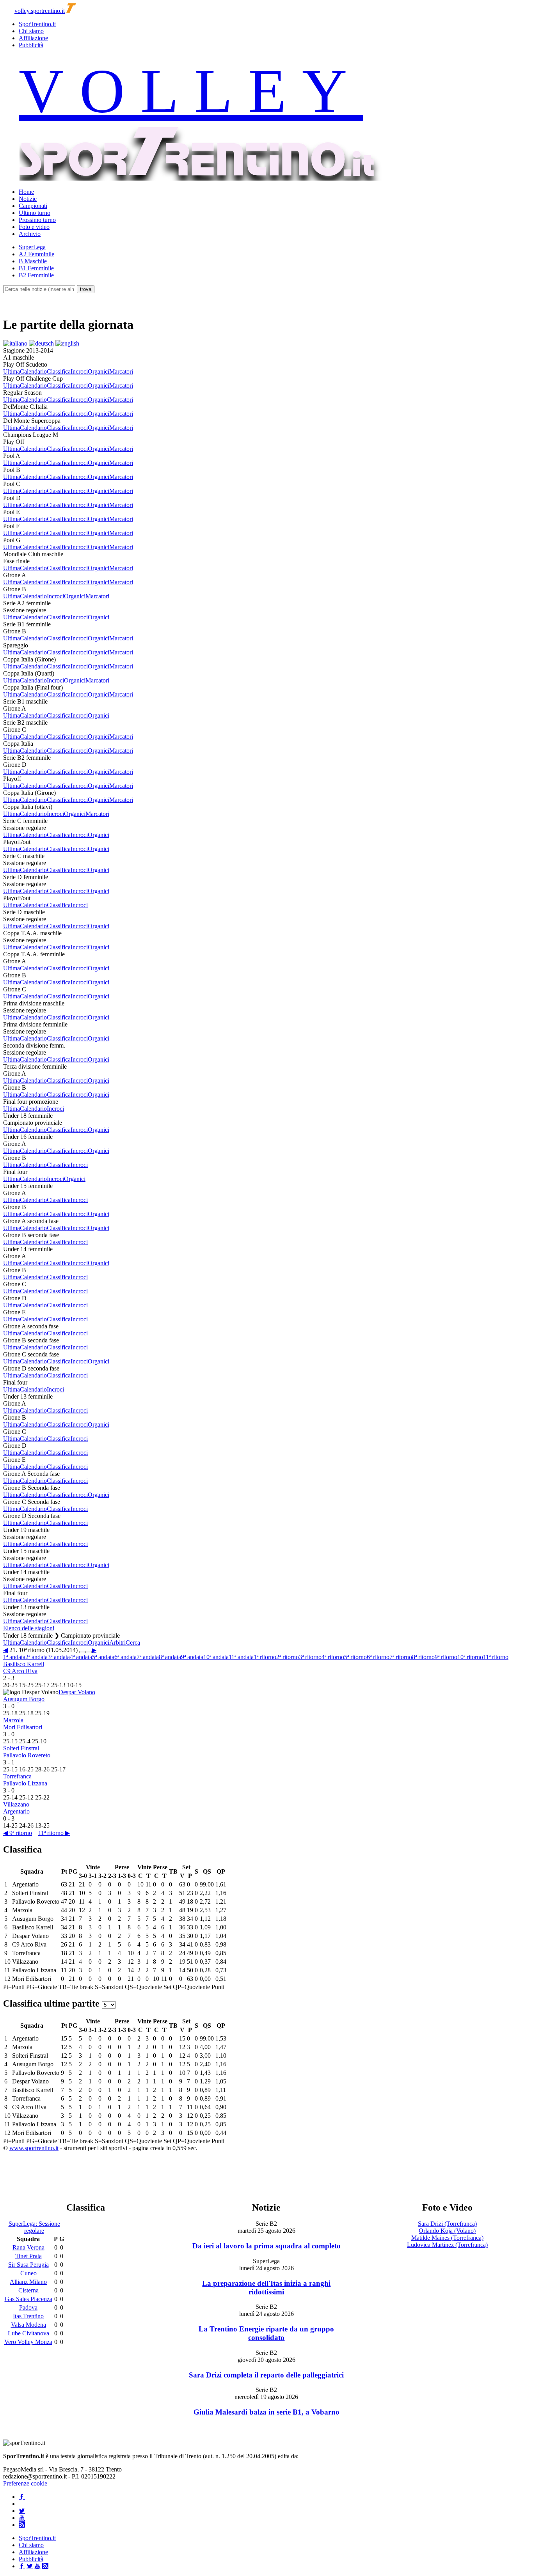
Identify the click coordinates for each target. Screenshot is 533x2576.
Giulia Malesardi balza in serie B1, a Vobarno (266, 2412)
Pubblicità (31, 45)
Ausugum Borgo (24, 1699)
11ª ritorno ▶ (54, 1833)
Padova (28, 2307)
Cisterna (28, 2290)
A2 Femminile (36, 254)
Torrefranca (17, 1776)
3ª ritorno (310, 1657)
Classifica (59, 371)
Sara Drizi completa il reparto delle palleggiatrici (266, 2375)
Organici (99, 371)
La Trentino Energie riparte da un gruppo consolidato (266, 2333)
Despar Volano (77, 1692)
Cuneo (28, 2273)
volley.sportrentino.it (40, 11)
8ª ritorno (423, 1657)
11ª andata (241, 1657)
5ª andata (103, 1657)
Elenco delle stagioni (29, 1628)
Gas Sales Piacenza (28, 2299)
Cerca (133, 1643)
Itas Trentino (28, 2316)
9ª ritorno (446, 1657)
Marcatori (121, 371)
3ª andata (59, 1657)
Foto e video (34, 227)
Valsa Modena (28, 2325)
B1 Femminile (36, 268)
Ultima (12, 371)
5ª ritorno (355, 1657)
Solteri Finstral (21, 1748)
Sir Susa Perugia (28, 2265)
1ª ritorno (265, 1657)
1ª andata (14, 1657)
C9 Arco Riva (20, 1671)
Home (26, 192)
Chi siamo (31, 31)
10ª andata (216, 1657)
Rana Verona (28, 2247)
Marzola (13, 1720)
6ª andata (125, 1657)
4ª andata (81, 1657)
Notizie (28, 199)
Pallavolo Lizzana (25, 1783)
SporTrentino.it (37, 24)
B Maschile (33, 261)
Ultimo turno (35, 213)
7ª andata (148, 1657)
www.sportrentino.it (34, 2148)
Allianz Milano (28, 2282)
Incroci (79, 371)
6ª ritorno (378, 1657)
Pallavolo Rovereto (27, 1755)
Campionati (33, 206)
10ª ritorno (470, 1657)
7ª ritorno (401, 1657)
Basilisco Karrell (24, 1664)
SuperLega (32, 247)
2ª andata (36, 1657)
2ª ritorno (288, 1657)
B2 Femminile (36, 275)
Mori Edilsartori (23, 1727)
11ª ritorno (496, 1657)
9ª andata (192, 1657)
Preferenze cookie (25, 2483)
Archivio (30, 234)
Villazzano (16, 1804)
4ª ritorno (333, 1657)
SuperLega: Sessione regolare (34, 2227)
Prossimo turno (37, 220)
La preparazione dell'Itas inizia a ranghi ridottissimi (266, 2288)
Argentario (16, 1811)
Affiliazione (33, 38)
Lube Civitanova (28, 2333)
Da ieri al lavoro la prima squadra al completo (266, 2246)
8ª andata (170, 1657)
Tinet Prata (28, 2256)
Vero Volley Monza (28, 2342)
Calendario (33, 371)
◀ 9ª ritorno (18, 1833)
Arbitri (117, 1643)
